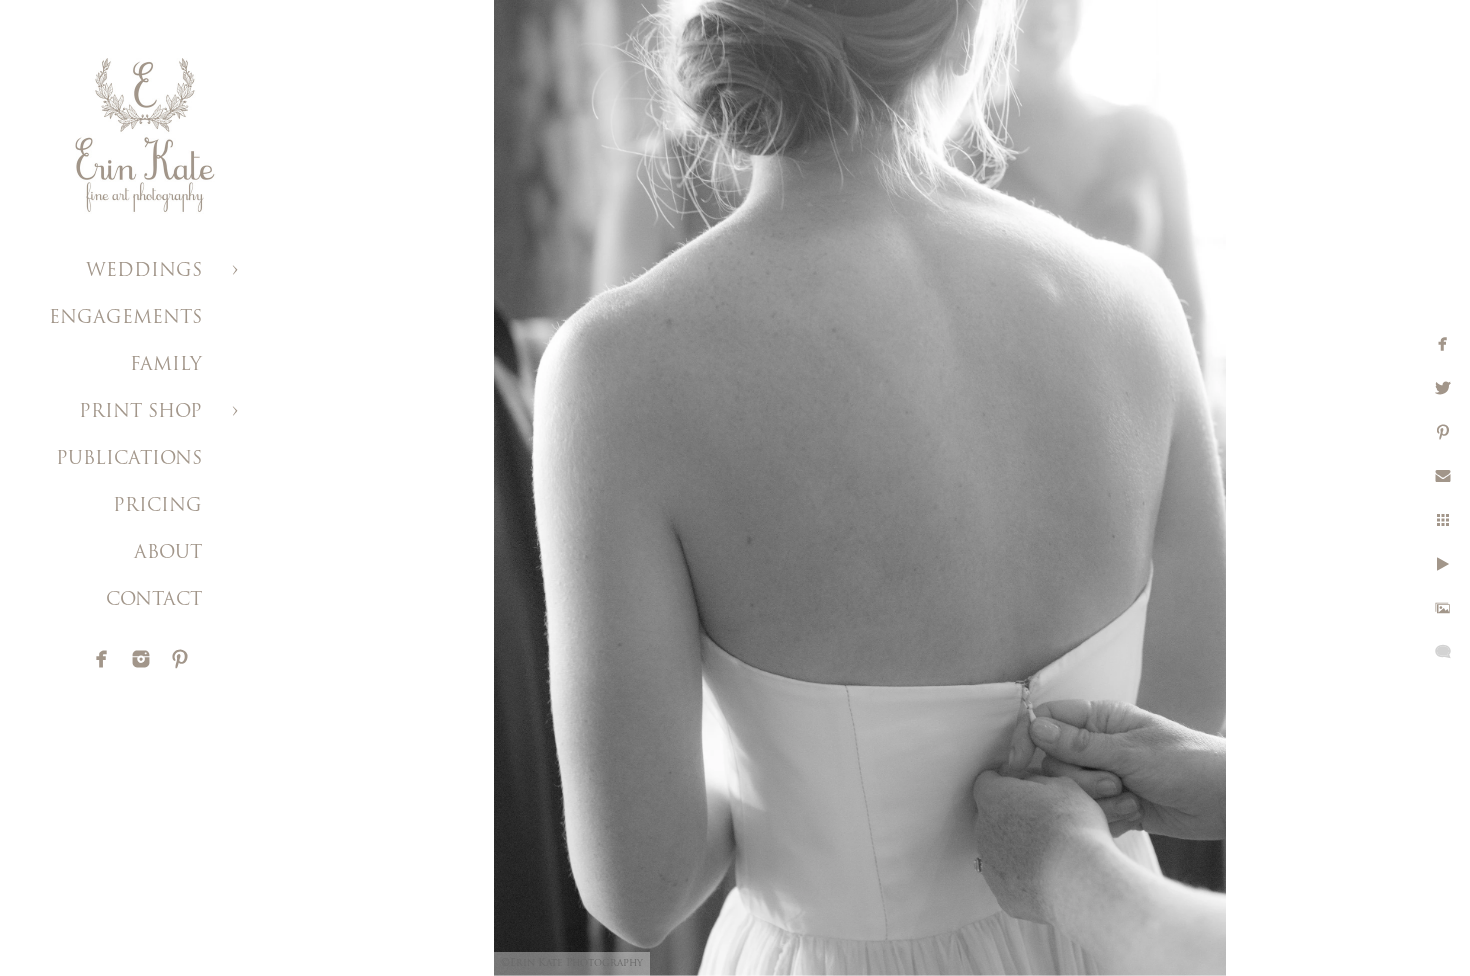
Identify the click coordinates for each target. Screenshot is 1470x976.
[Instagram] (141, 659)
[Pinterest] (180, 659)
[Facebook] (102, 659)
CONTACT (154, 601)
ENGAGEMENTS (125, 319)
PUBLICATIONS (129, 460)
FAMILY (166, 366)
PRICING (157, 507)
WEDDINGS (144, 272)
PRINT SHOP (140, 413)
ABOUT (168, 554)
